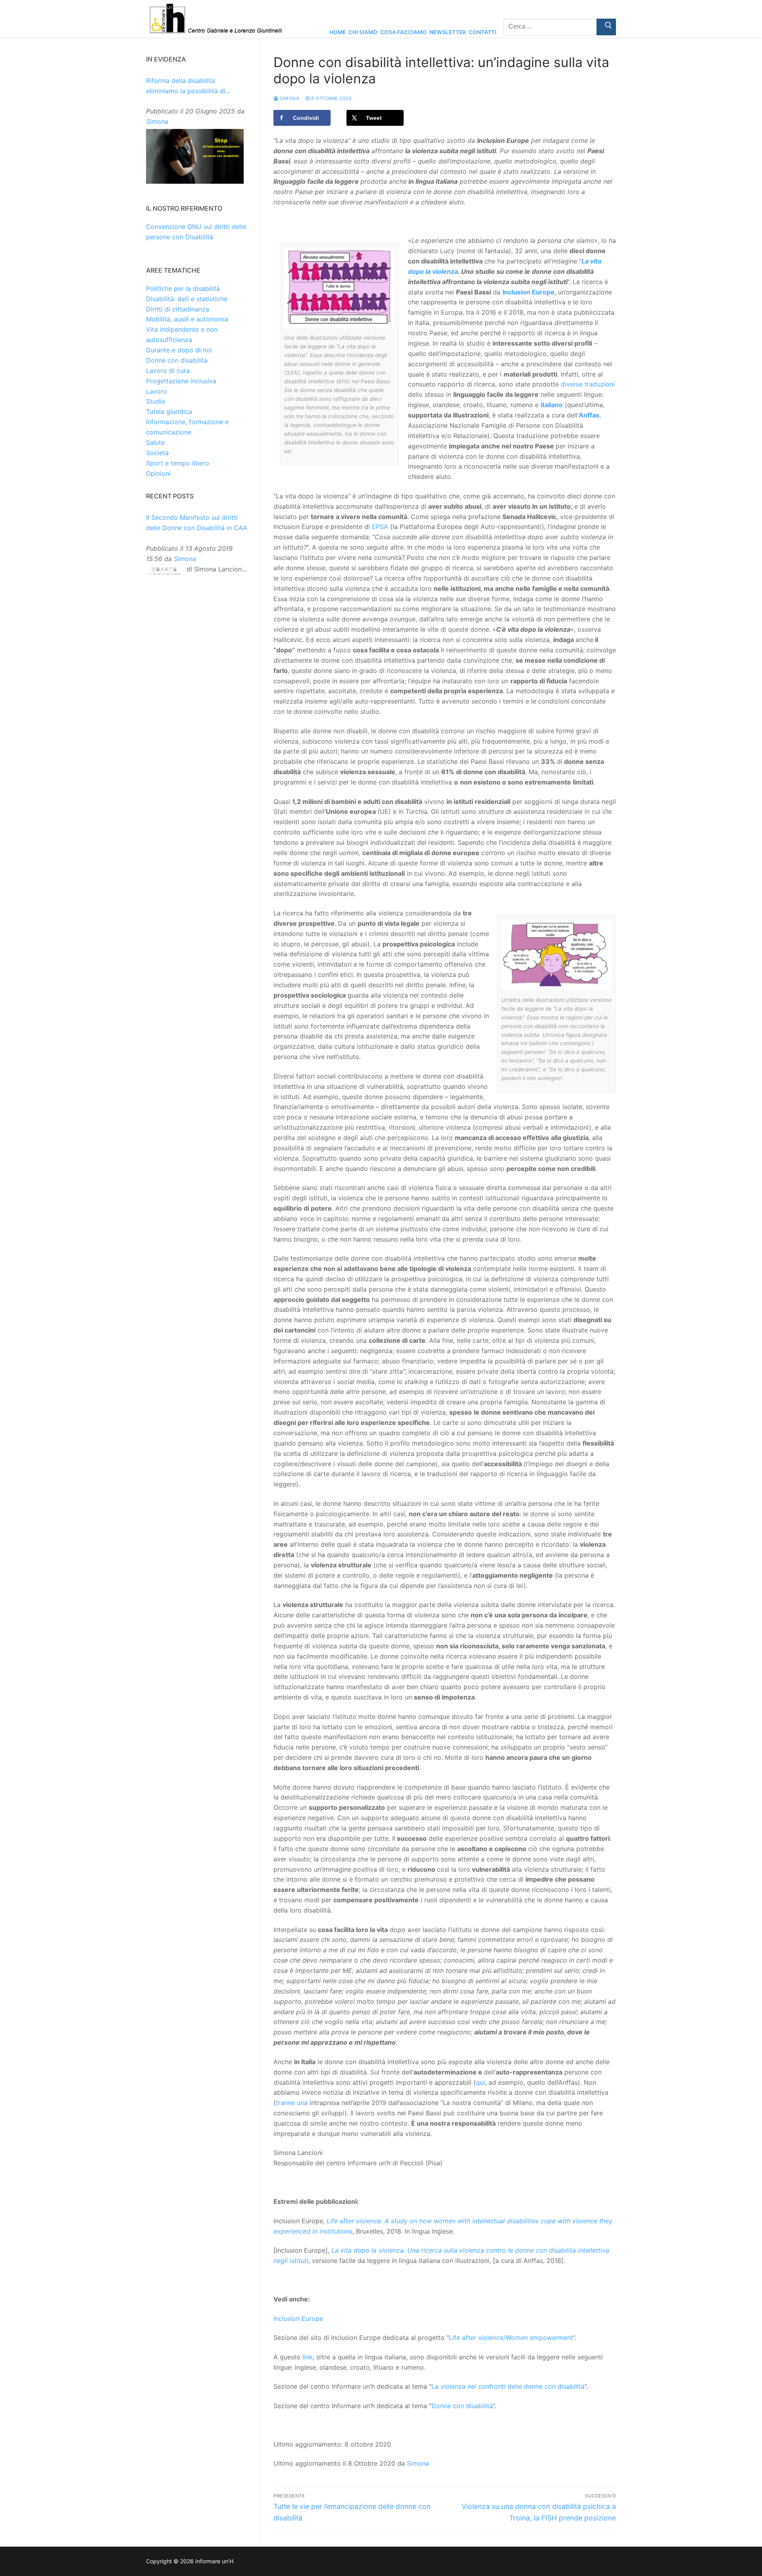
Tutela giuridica (169, 411)
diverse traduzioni (588, 384)
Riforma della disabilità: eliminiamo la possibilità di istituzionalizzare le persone (188, 87)
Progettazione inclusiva (181, 381)
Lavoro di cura (168, 371)
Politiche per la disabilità (183, 288)
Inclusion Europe (298, 2318)
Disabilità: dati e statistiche (187, 299)
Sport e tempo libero (178, 463)
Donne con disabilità (462, 2406)
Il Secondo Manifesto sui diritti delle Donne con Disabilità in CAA (197, 523)
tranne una (292, 2103)
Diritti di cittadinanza (178, 309)
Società (157, 453)
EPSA (380, 527)
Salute (155, 442)
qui (480, 2082)
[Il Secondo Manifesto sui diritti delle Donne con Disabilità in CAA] (164, 573)
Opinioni (158, 473)
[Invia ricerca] (606, 27)
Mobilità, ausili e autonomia (187, 319)
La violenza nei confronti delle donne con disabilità (508, 2386)
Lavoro (157, 391)
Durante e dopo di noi (179, 350)
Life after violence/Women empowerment (511, 2338)
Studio (156, 401)
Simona (289, 98)
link (308, 2357)
